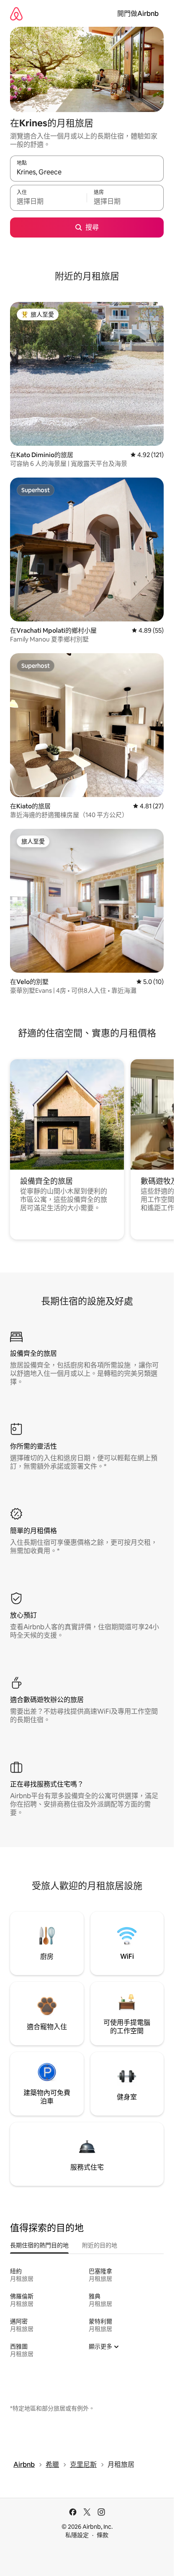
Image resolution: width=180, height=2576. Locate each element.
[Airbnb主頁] (16, 14)
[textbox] (48, 202)
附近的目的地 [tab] (100, 2245)
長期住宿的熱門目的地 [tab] (39, 2245)
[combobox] (87, 172)
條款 (103, 2535)
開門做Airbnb (138, 14)
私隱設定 (77, 2535)
